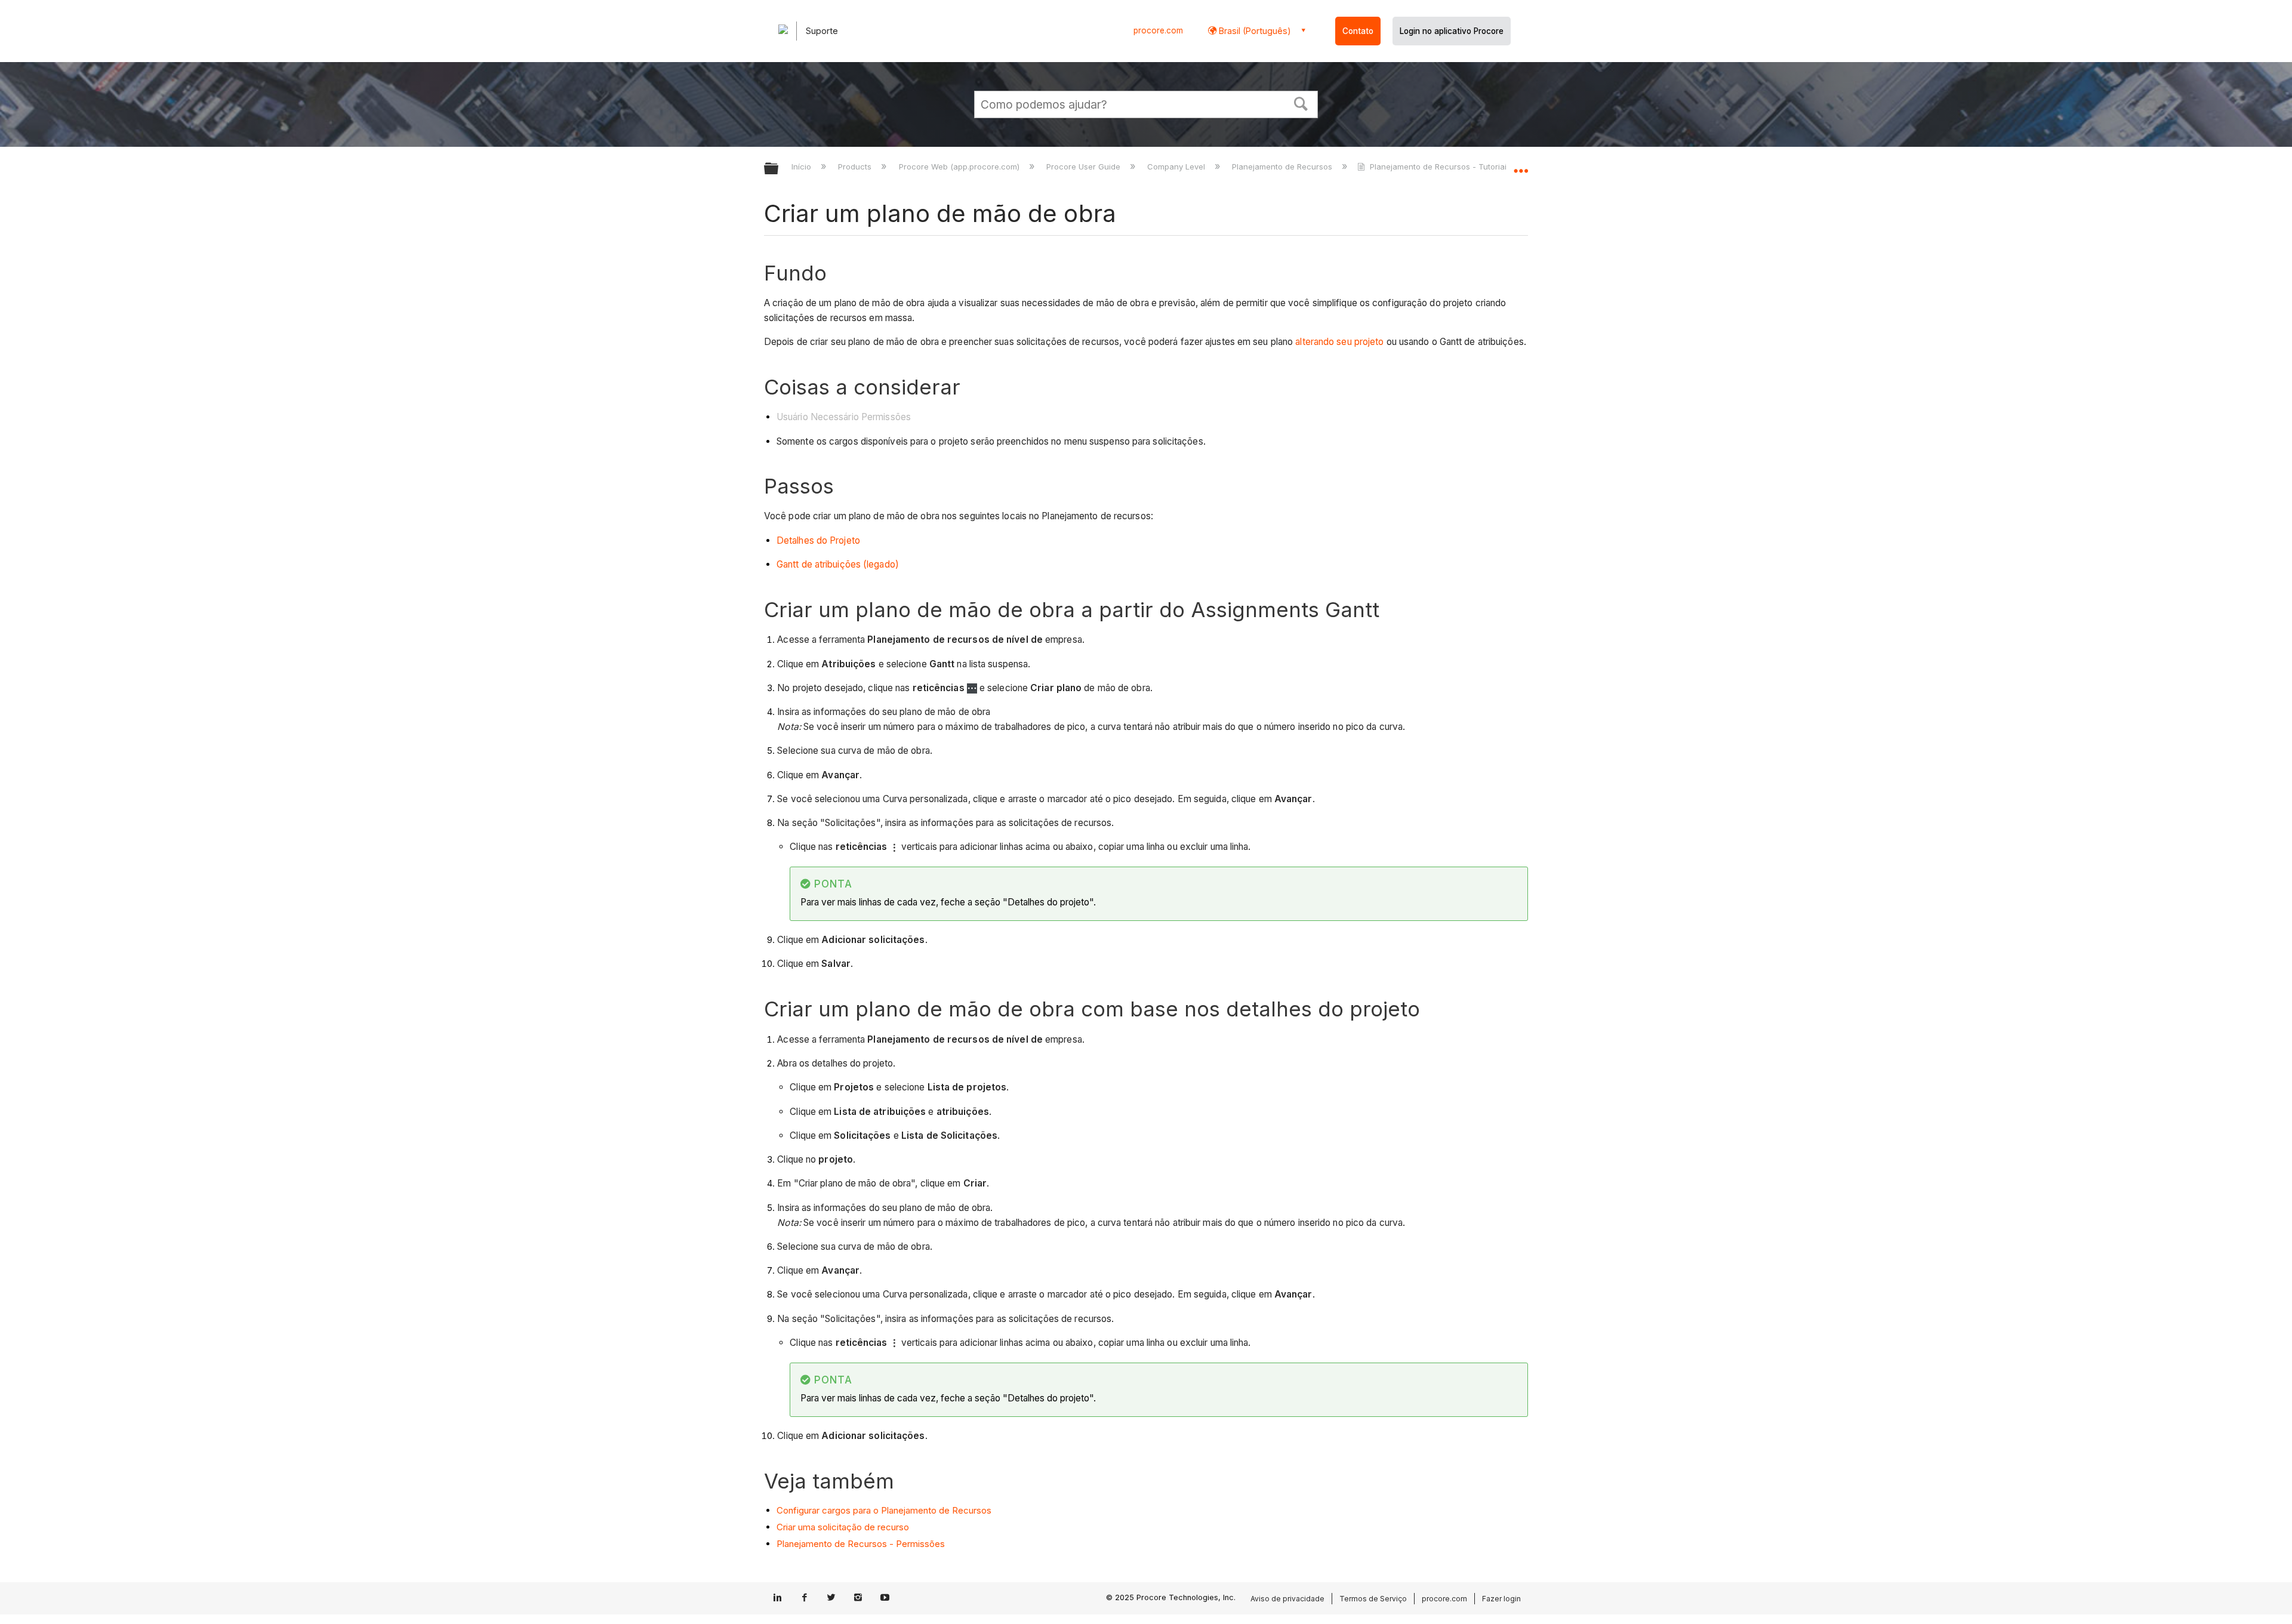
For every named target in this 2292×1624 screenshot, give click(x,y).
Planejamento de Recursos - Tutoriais (1440, 167)
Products (856, 167)
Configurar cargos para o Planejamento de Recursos (884, 1510)
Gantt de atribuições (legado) (838, 564)
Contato (1358, 31)
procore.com (1158, 30)
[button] (1301, 103)
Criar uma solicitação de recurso (843, 1527)
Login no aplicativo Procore (1452, 31)
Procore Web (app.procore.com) (960, 167)
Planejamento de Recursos (1283, 167)
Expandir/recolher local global (1521, 165)
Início (802, 167)
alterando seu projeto (1339, 342)
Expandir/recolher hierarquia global (779, 169)
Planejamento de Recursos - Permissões (861, 1544)
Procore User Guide (1085, 167)
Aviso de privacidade (1287, 1599)
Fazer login (1501, 1599)
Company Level (1177, 167)
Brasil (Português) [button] (1254, 31)
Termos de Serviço (1373, 1599)
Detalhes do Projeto (818, 540)
